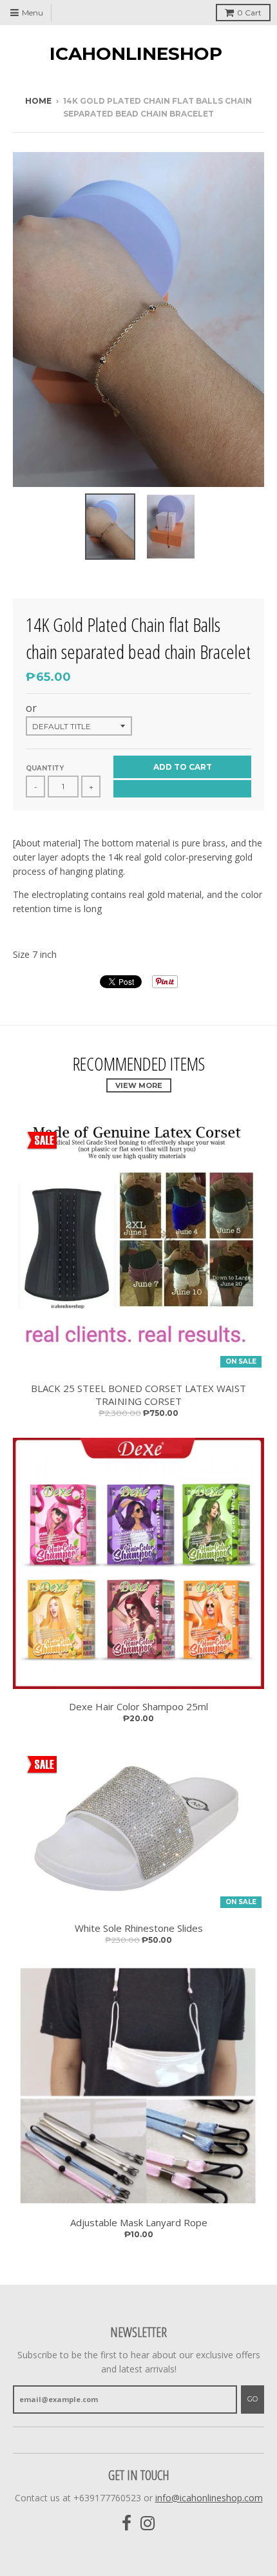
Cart (249, 13)
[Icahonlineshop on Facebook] (127, 2524)
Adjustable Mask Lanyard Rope (139, 2222)
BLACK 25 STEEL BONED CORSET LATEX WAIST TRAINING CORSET (138, 1395)
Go (253, 2399)
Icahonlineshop (136, 53)
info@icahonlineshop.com (209, 2498)
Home (38, 101)
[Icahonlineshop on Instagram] (148, 2524)
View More (139, 1085)
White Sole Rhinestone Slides (139, 1928)
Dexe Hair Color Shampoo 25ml (138, 1706)
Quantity (45, 768)
